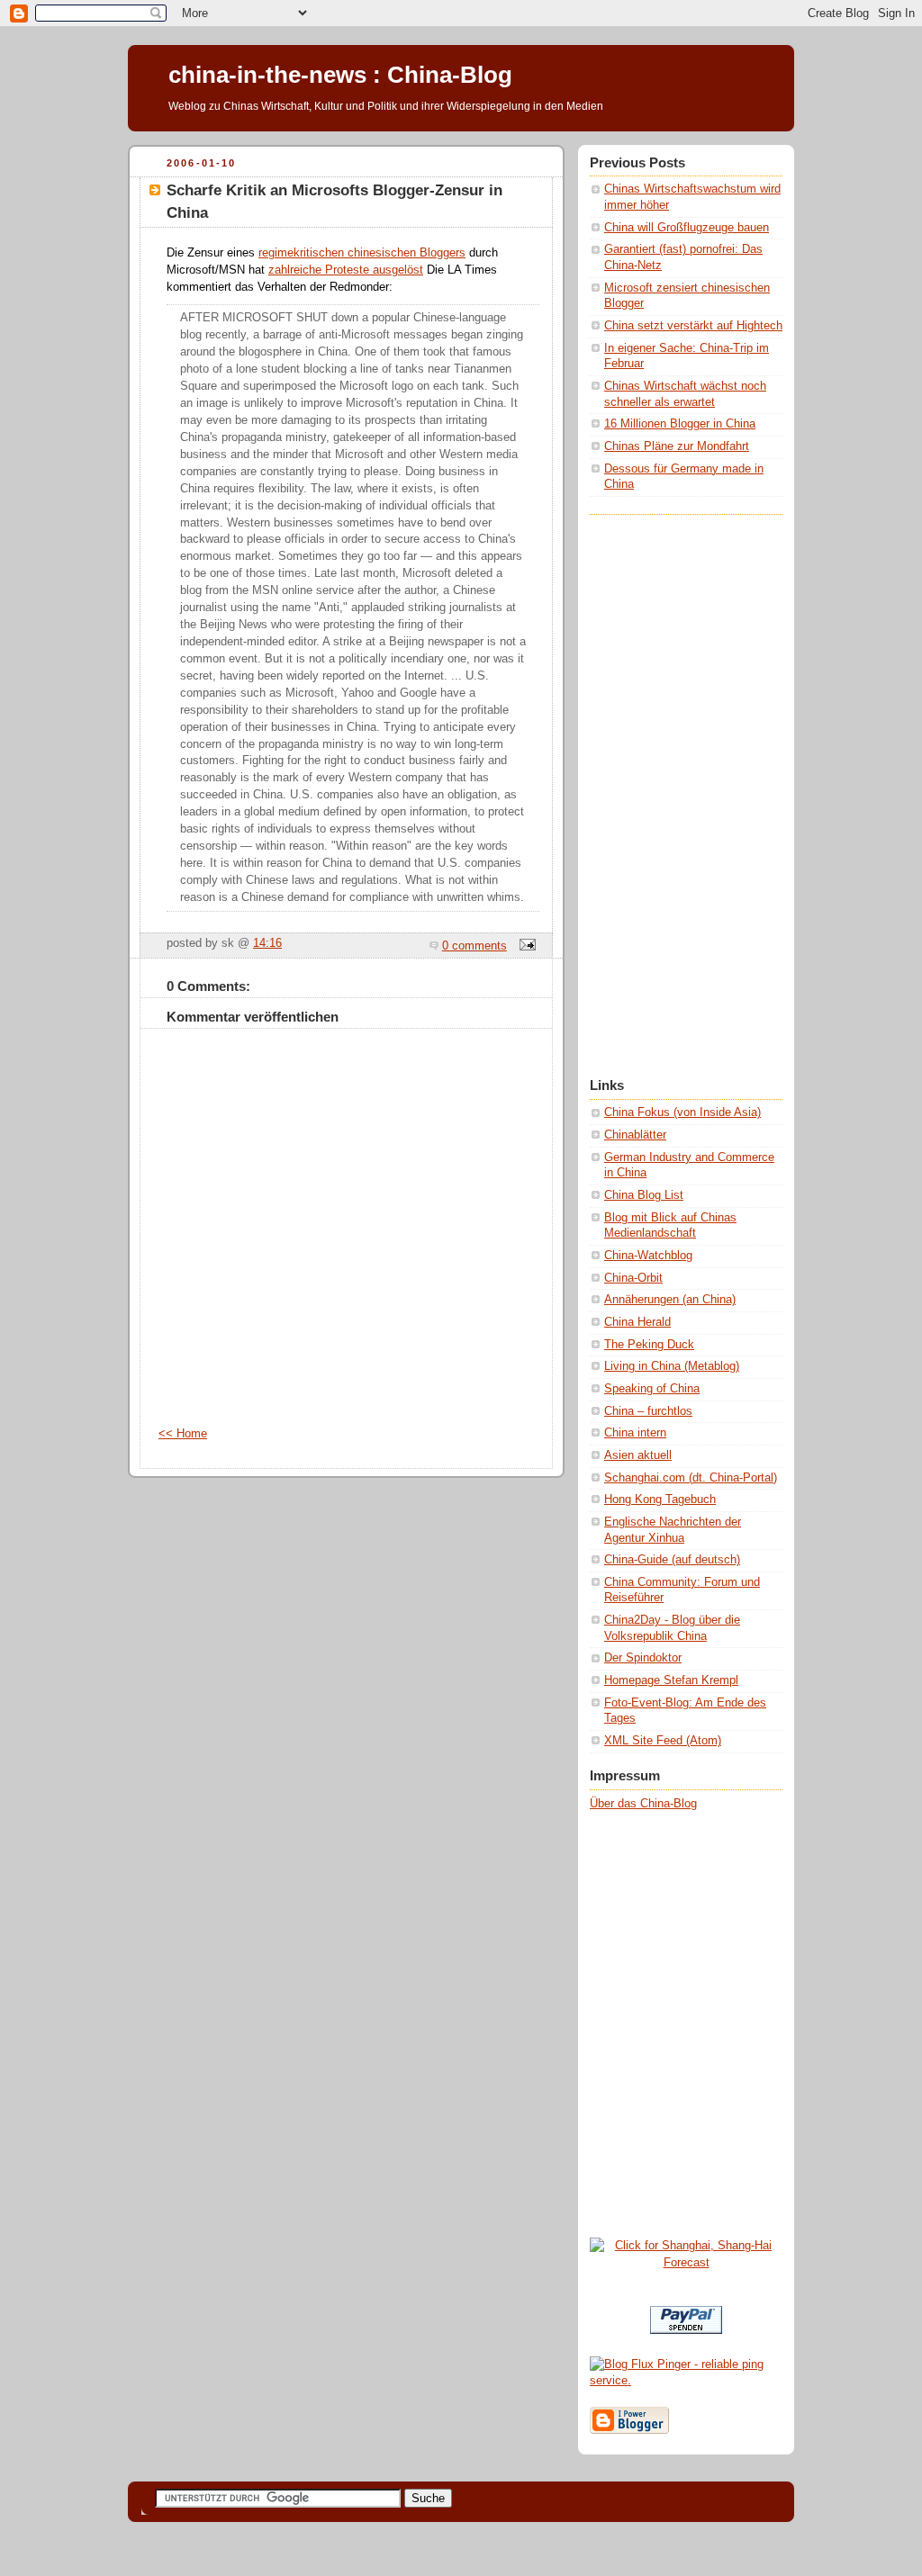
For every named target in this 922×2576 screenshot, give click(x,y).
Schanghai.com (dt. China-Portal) (691, 1478)
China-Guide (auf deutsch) (672, 1560)
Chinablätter (635, 1135)
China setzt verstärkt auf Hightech (693, 326)
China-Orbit (633, 1278)
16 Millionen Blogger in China (680, 424)
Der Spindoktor (643, 1658)
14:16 (267, 943)
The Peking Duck (649, 1345)
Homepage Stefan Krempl (671, 1680)
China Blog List (644, 1195)
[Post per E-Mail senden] (525, 946)
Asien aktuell (638, 1455)
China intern (635, 1433)
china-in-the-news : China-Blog (340, 75)
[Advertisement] (662, 785)
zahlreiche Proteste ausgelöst (346, 270)
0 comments (475, 946)
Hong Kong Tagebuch (660, 1500)
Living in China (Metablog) (672, 1366)
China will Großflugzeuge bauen (687, 228)
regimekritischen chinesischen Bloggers (362, 253)
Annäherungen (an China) (670, 1300)
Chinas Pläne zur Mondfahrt (677, 446)
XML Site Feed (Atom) (663, 1741)
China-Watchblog (648, 1256)
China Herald (637, 1322)
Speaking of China (652, 1389)
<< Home (183, 1434)
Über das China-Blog (643, 1804)
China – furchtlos (648, 1411)
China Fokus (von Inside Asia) (682, 1112)
